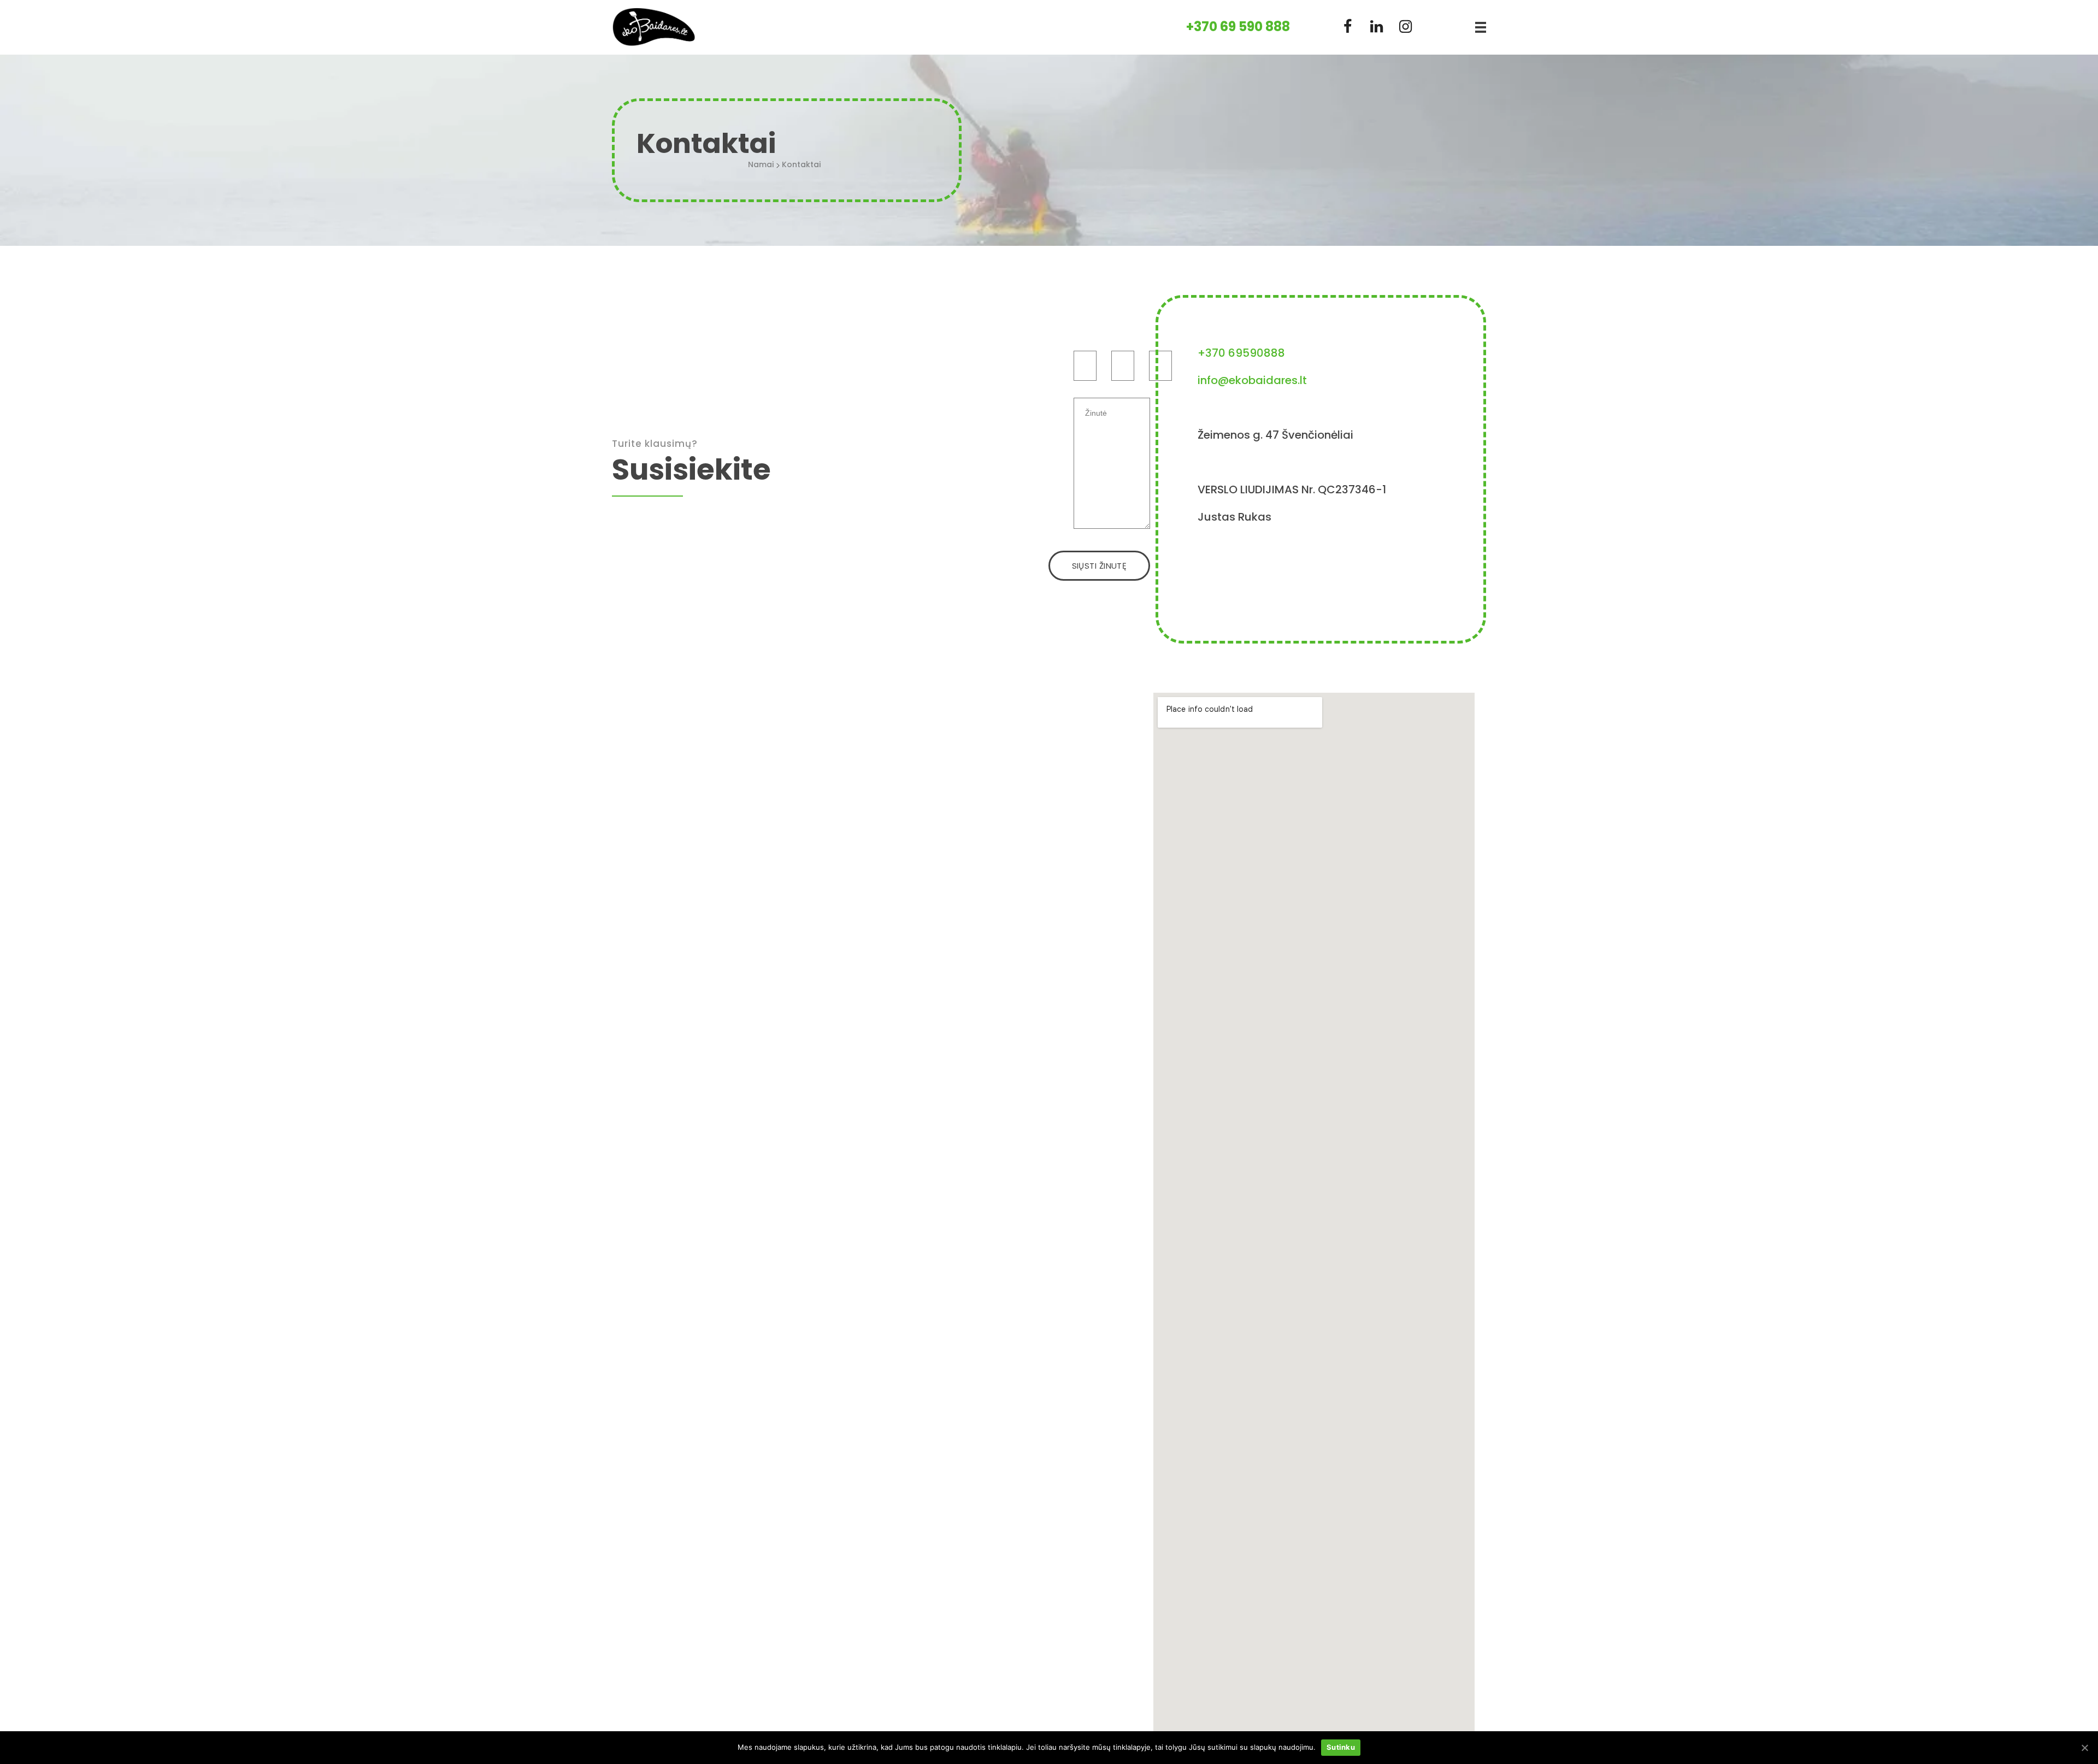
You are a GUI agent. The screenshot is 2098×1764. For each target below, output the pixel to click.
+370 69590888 (1241, 353)
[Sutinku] (2084, 1748)
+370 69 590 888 (1238, 26)
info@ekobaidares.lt (1252, 380)
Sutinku (1341, 1747)
